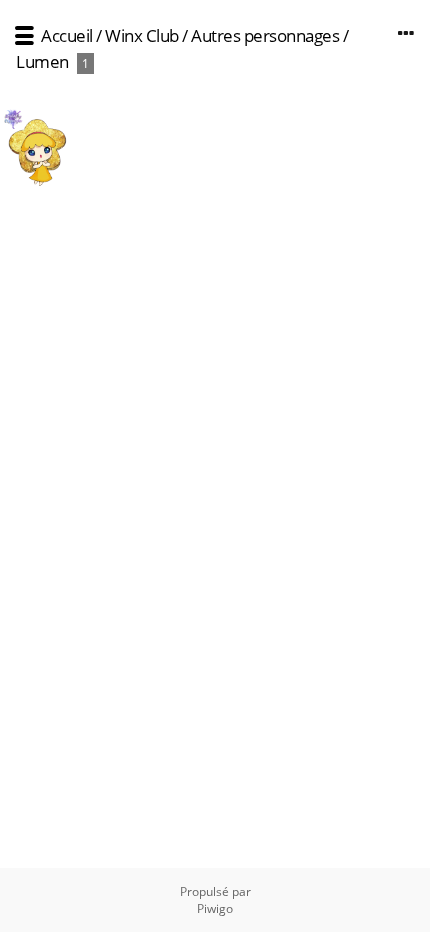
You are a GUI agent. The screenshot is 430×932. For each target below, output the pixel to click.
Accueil (67, 35)
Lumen (42, 61)
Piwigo (215, 908)
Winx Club (142, 35)
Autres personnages (265, 35)
